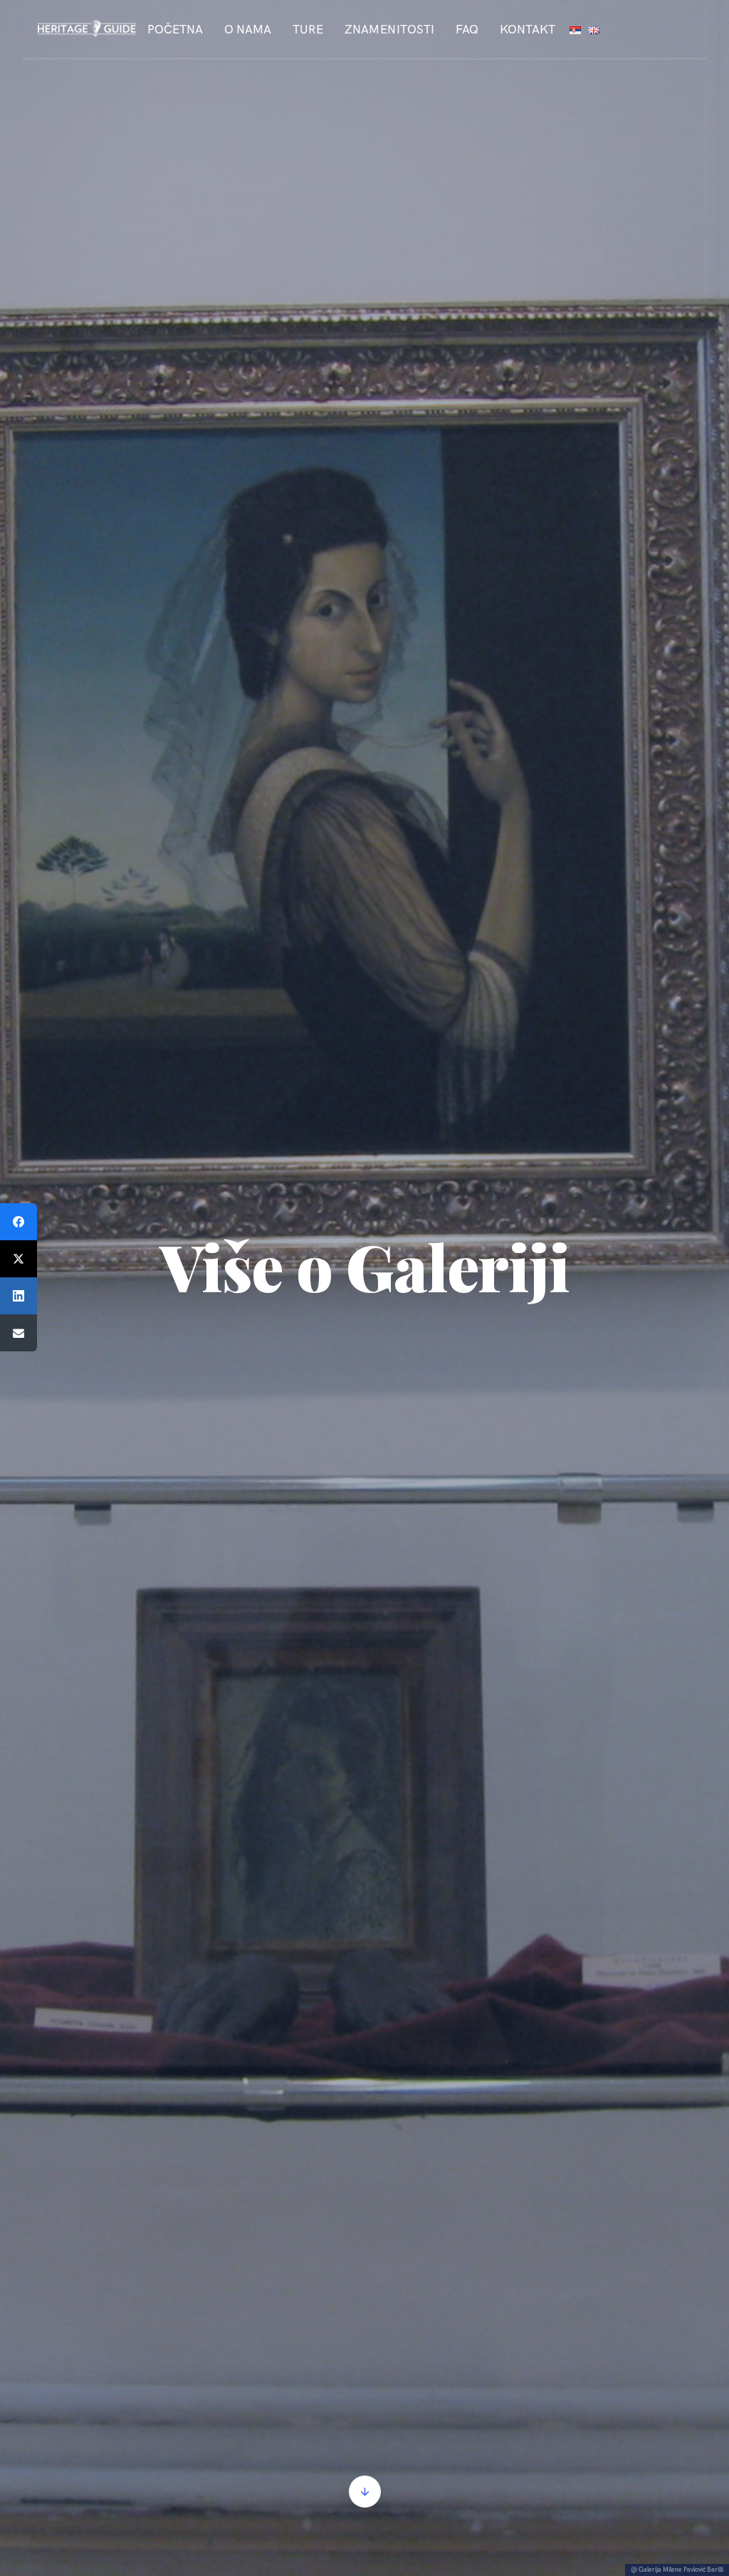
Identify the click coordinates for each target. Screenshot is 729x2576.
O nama (248, 29)
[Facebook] (19, 1222)
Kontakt (528, 29)
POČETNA (175, 29)
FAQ (467, 29)
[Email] (19, 1333)
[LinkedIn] (19, 1296)
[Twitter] (19, 1259)
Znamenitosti (389, 29)
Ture (308, 29)
